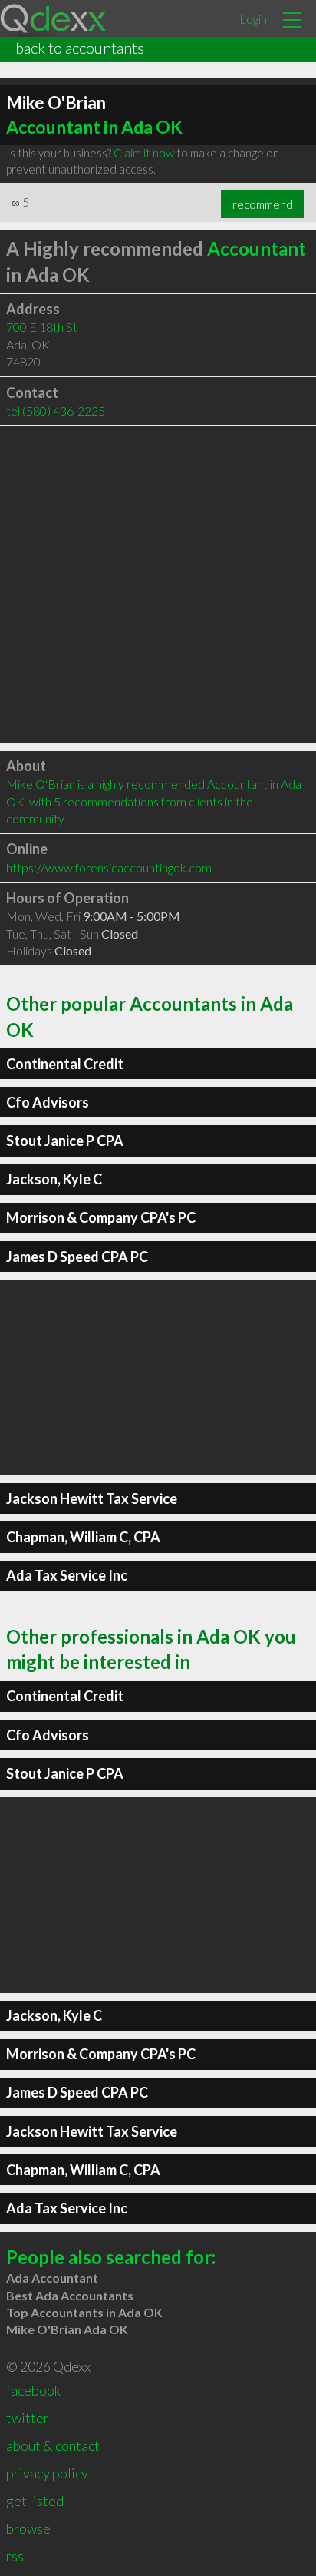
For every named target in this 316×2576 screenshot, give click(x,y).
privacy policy (47, 2473)
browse (28, 2528)
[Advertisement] (158, 584)
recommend (263, 204)
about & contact (53, 2445)
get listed (35, 2501)
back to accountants (80, 48)
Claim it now (144, 153)
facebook (33, 2390)
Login (253, 19)
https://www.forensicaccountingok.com (109, 867)
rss (15, 2556)
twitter (28, 2418)
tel (56, 411)
